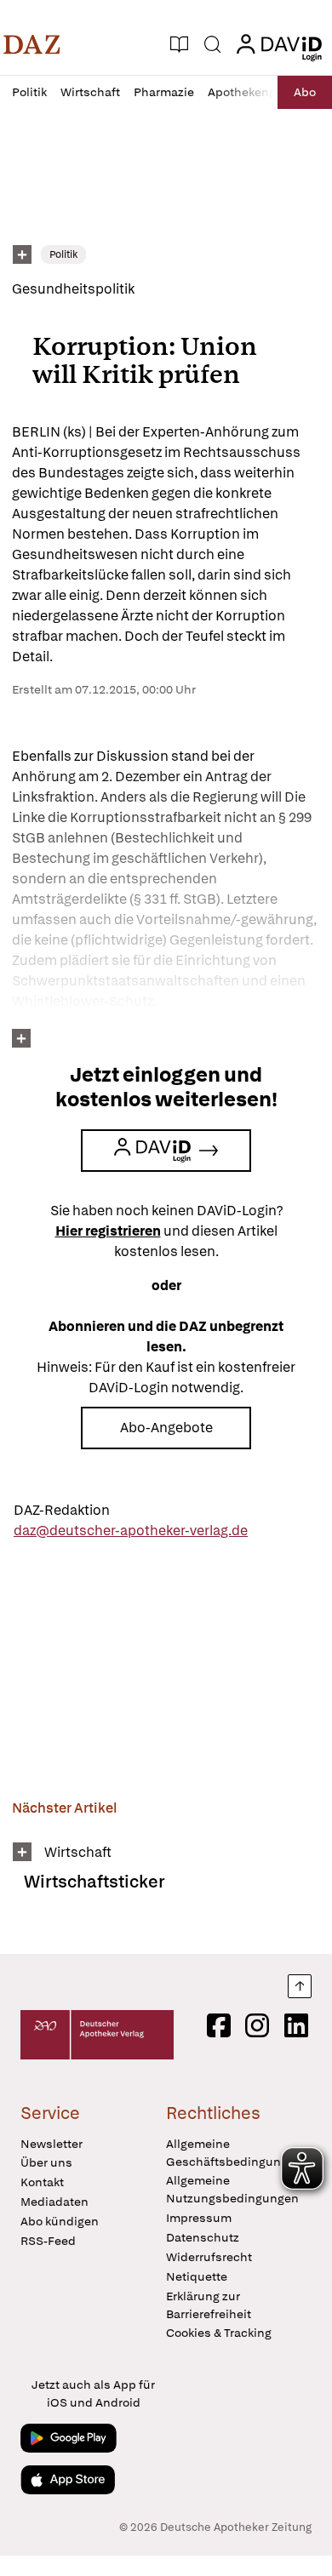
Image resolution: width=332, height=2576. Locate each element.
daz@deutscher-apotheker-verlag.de (131, 1531)
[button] (32, 44)
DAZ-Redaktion (62, 1510)
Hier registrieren (108, 1231)
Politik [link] (63, 254)
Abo (305, 92)
